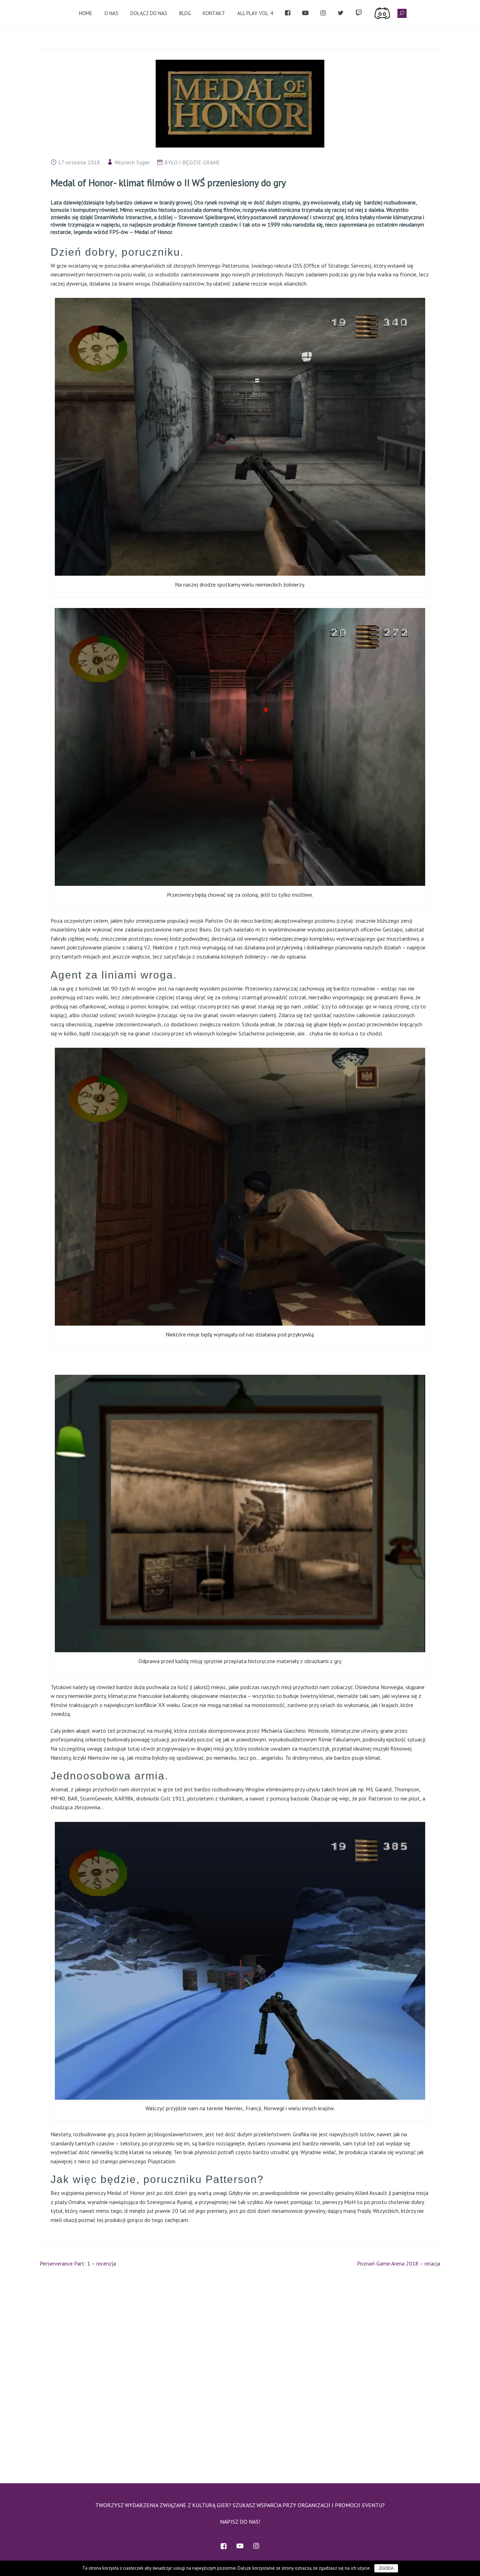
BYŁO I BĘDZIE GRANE (192, 162)
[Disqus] (240, 2372)
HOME (86, 13)
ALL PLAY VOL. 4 (255, 13)
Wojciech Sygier (132, 162)
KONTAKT (214, 13)
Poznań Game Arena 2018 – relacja (399, 2263)
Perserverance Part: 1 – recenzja (78, 2263)
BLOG (185, 13)
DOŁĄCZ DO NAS (149, 13)
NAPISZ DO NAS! (240, 2522)
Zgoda (386, 2568)
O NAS (111, 13)
